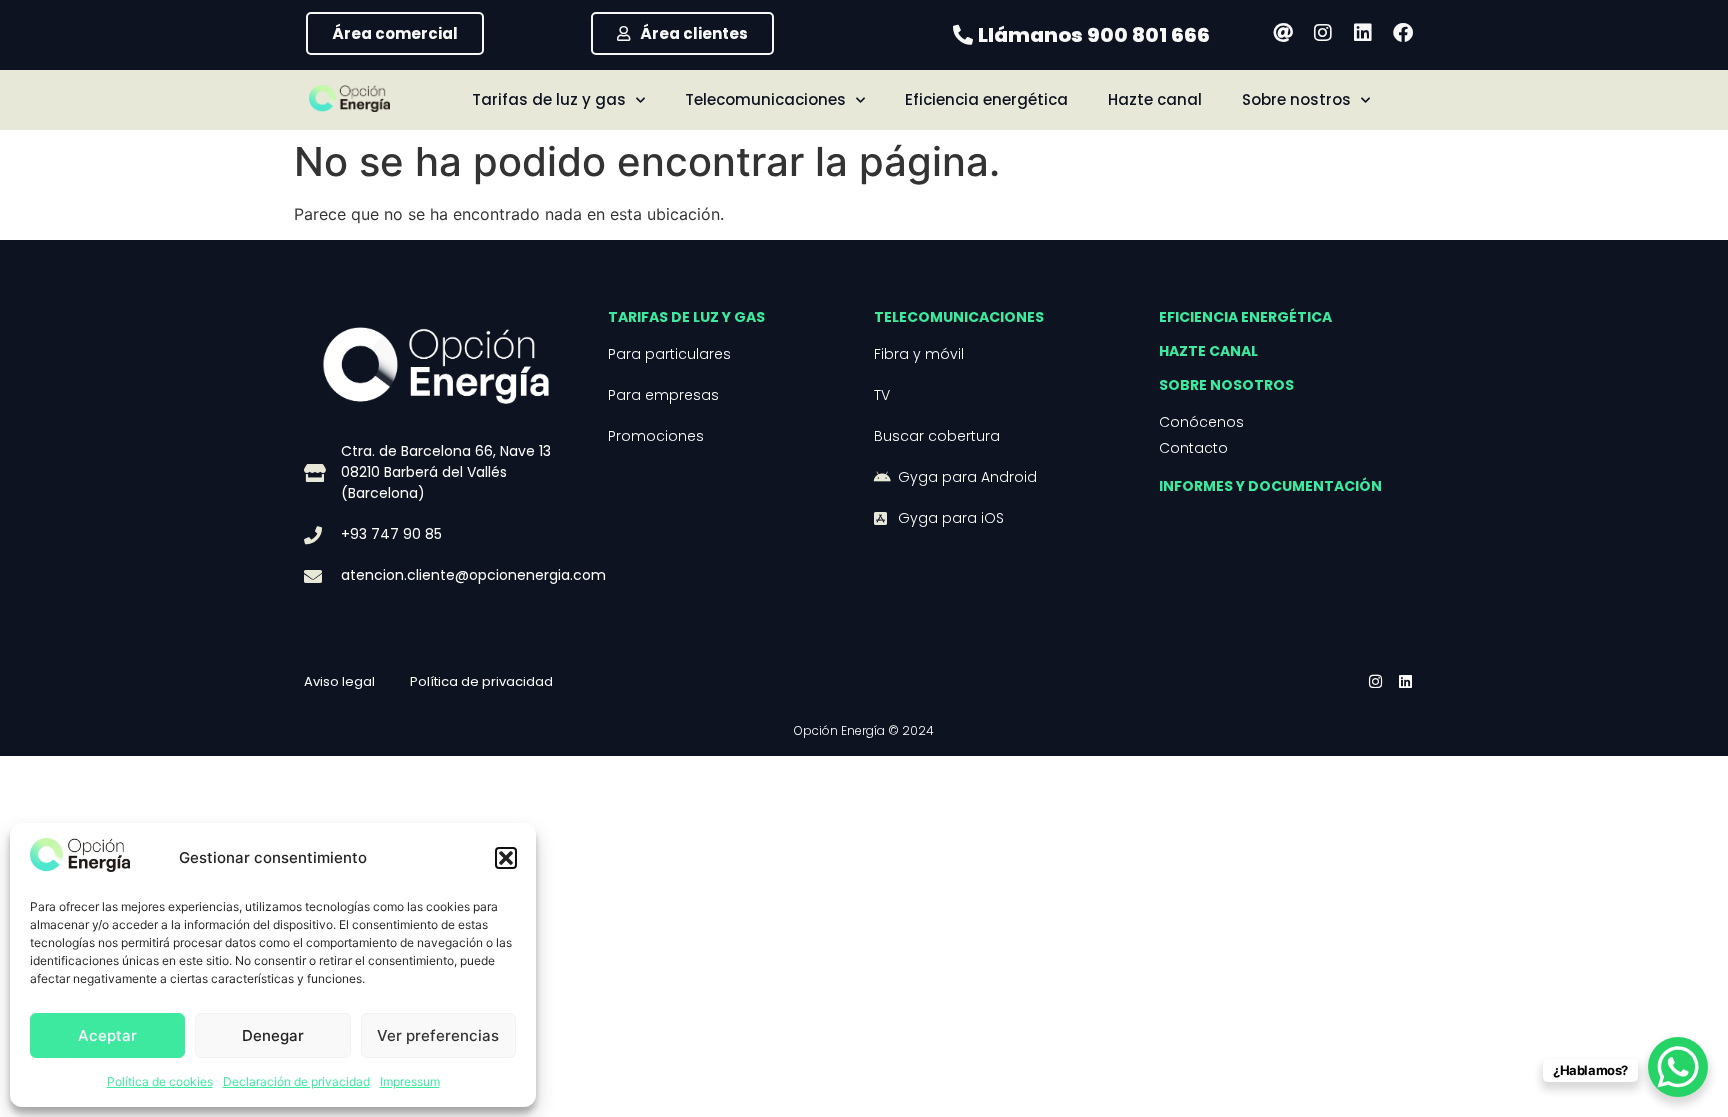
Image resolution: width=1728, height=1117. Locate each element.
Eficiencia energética (986, 99)
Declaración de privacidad (296, 1081)
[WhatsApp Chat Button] (1678, 1067)
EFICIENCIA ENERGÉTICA (1245, 317)
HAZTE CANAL (1208, 351)
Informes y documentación (1270, 486)
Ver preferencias (438, 1035)
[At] (1283, 33)
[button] (506, 858)
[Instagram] (1323, 33)
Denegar (273, 1035)
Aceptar (107, 1035)
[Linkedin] (1363, 33)
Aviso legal (339, 681)
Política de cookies (160, 1081)
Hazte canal (1155, 99)
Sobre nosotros (1226, 385)
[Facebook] (1403, 33)
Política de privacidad (481, 681)
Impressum (410, 1081)
